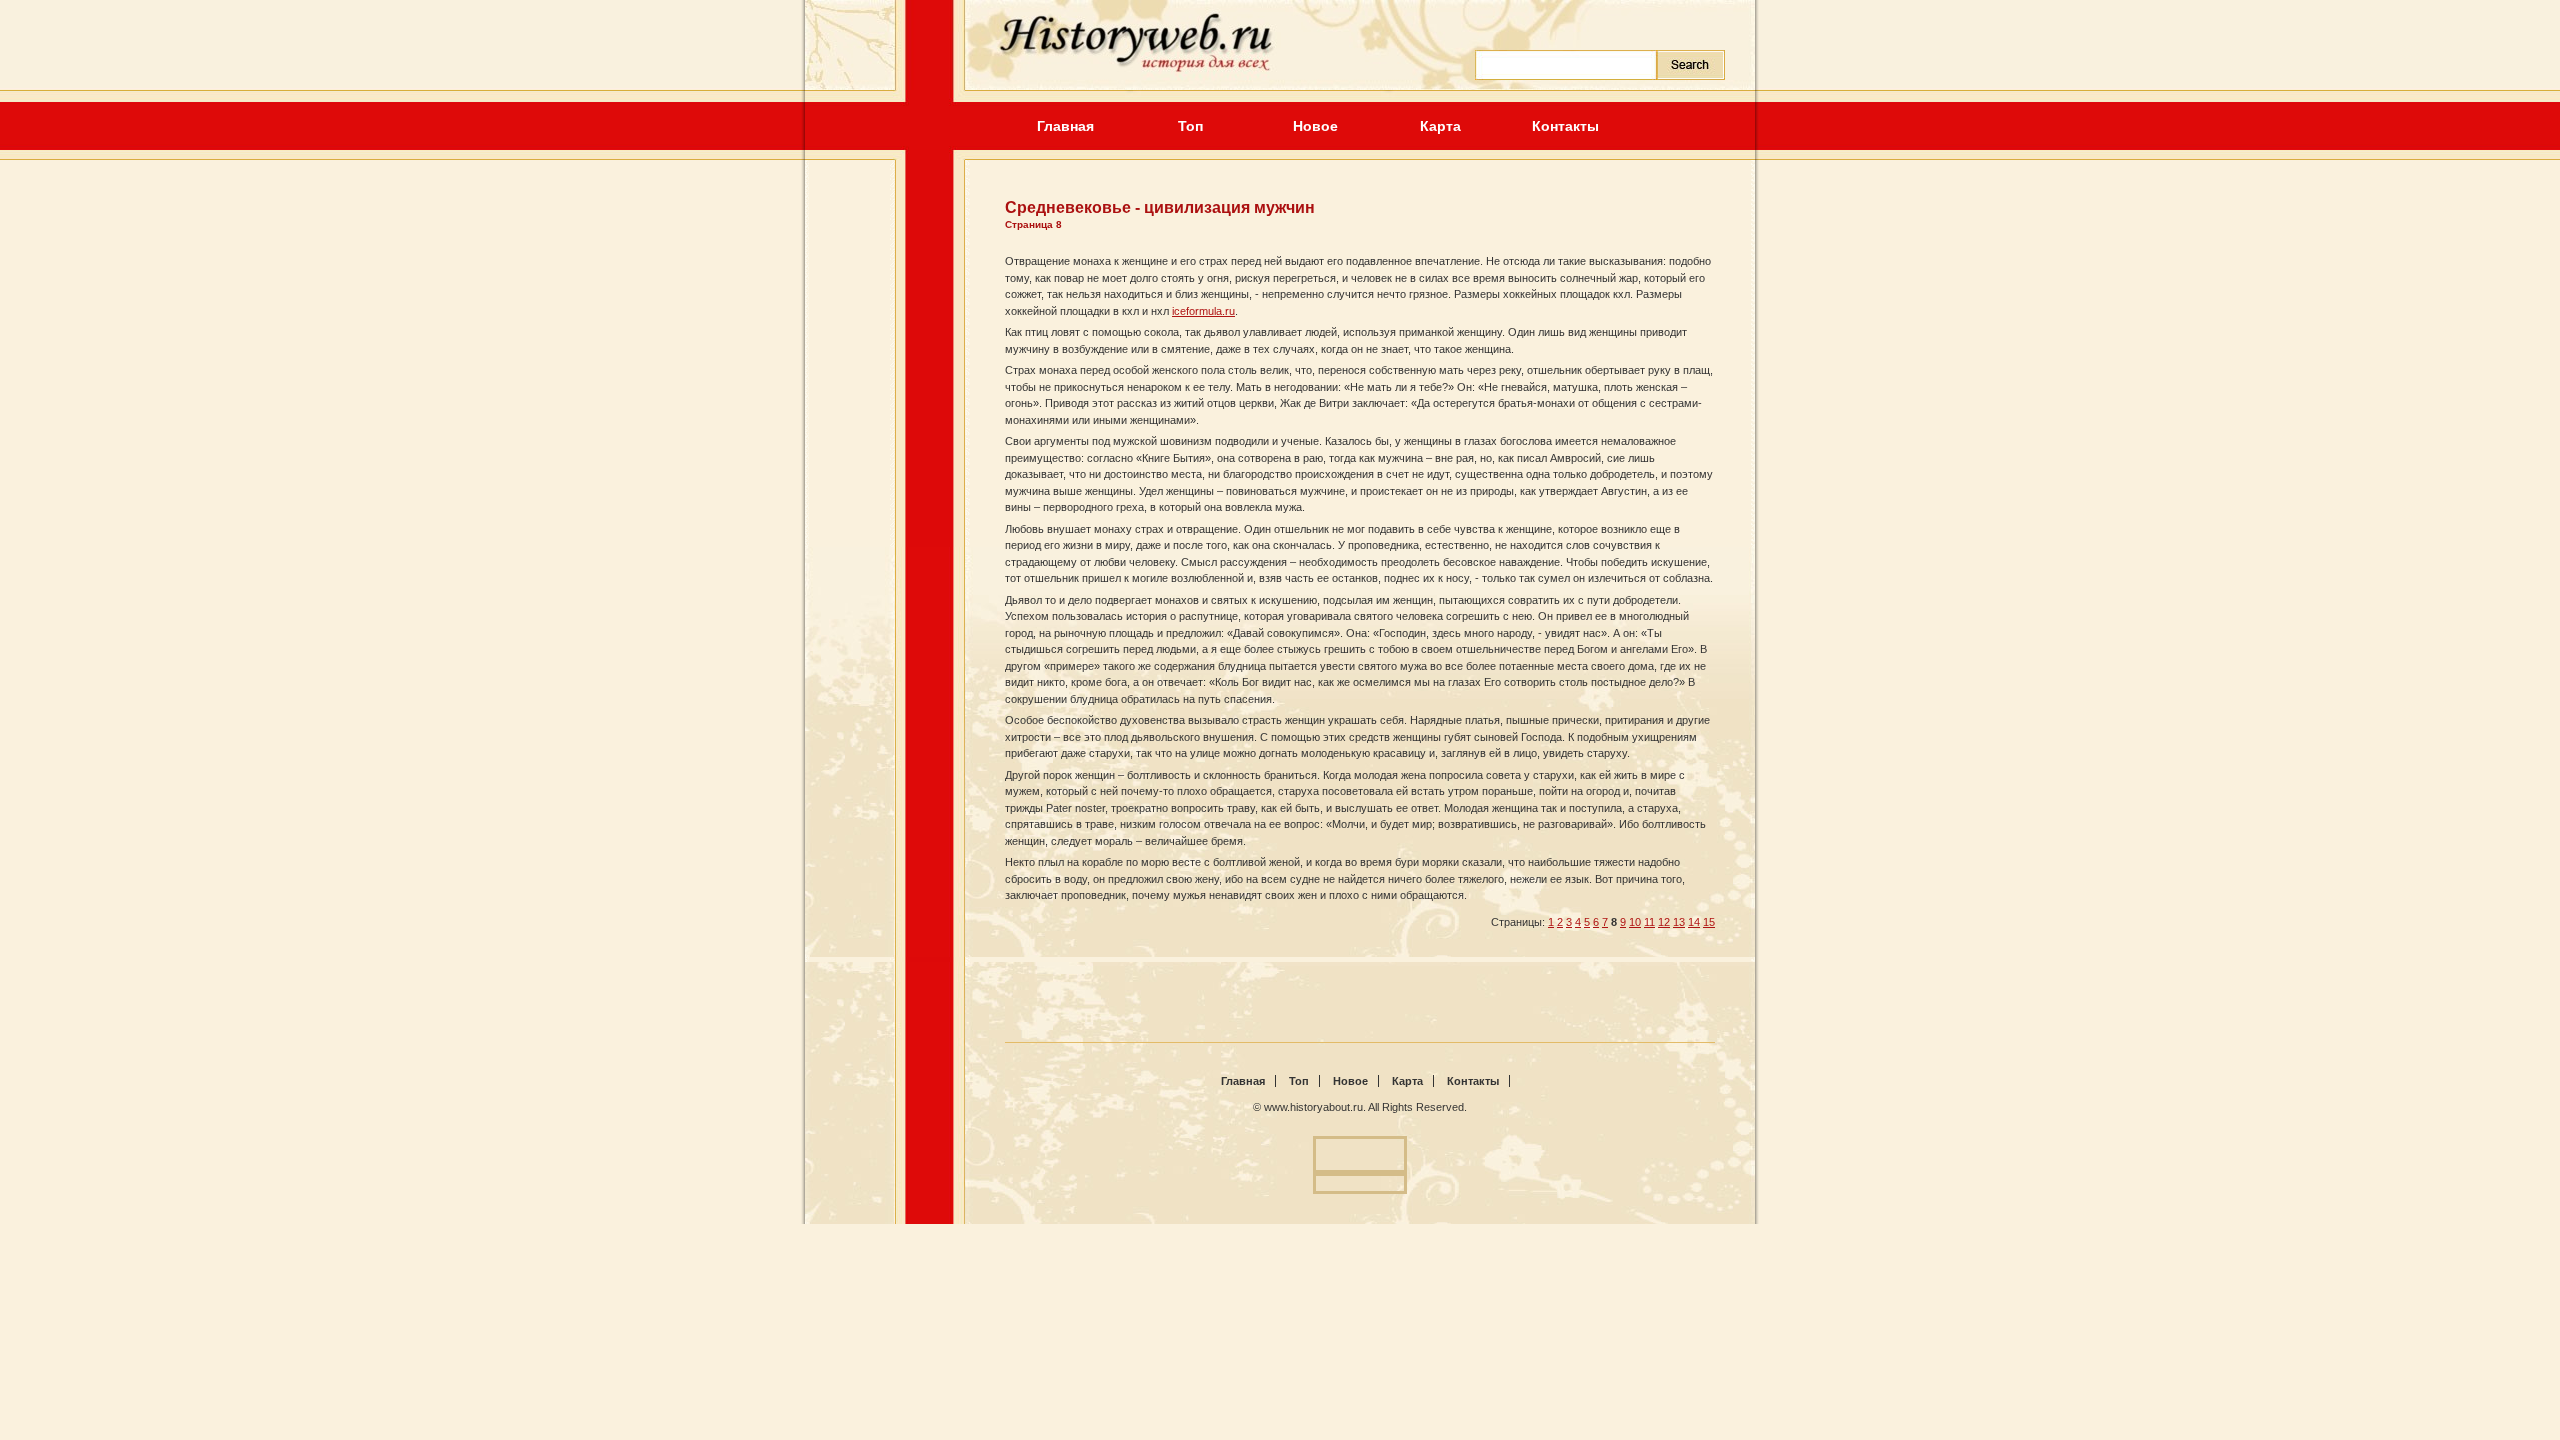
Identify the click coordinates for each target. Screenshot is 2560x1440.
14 (1694, 922)
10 (1635, 922)
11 (1649, 922)
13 (1679, 922)
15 (1709, 922)
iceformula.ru (1203, 311)
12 (1664, 922)
